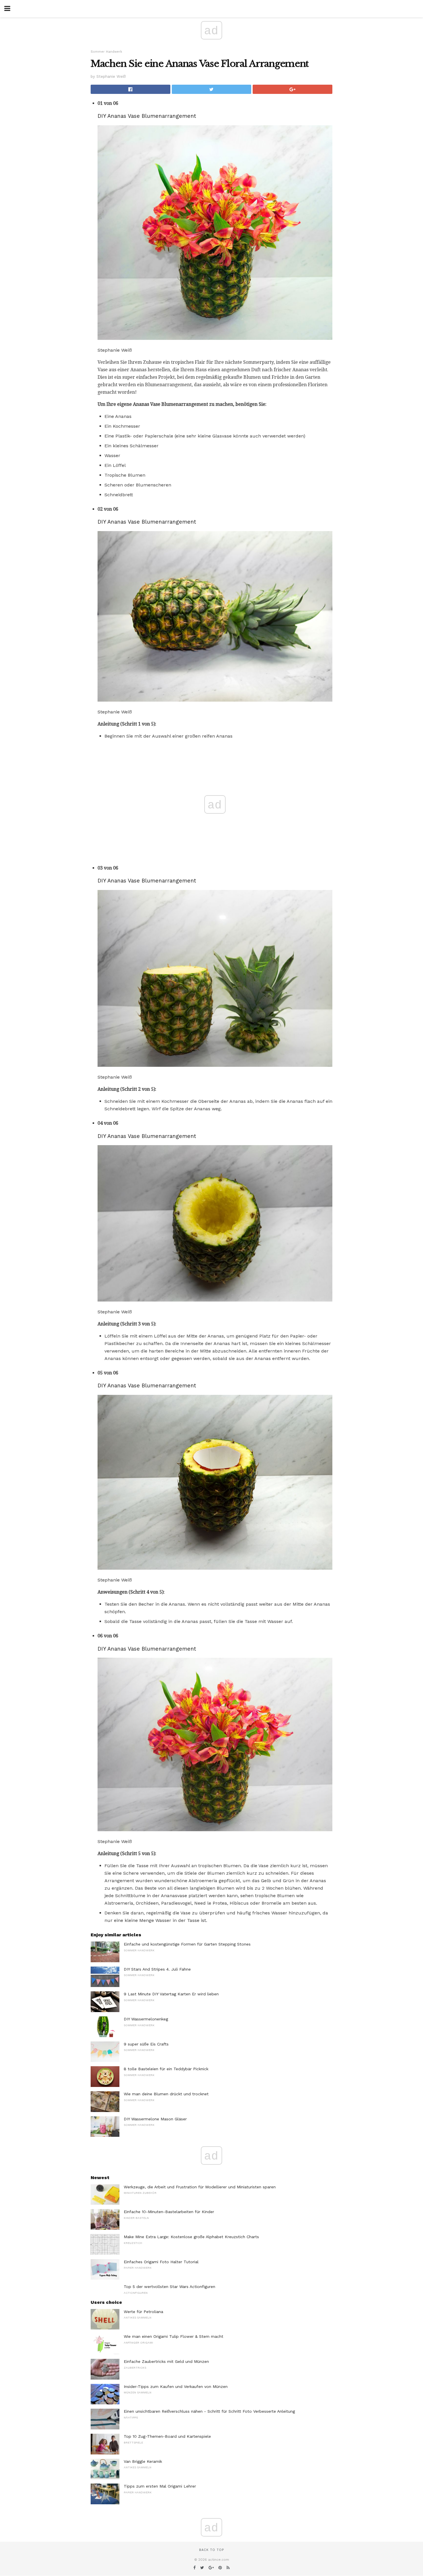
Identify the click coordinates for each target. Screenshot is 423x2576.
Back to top (211, 2550)
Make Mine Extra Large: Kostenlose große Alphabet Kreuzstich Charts (191, 2237)
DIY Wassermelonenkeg (146, 2019)
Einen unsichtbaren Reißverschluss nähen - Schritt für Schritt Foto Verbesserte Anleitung (209, 2411)
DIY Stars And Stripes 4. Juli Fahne (157, 1969)
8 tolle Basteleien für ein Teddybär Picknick (166, 2069)
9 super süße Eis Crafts (146, 2044)
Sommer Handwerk (106, 52)
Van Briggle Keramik (143, 2461)
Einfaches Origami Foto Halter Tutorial (161, 2262)
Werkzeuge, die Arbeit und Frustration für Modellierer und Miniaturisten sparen (200, 2187)
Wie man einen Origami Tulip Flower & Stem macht (174, 2336)
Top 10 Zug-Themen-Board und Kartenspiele (167, 2436)
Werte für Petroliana (143, 2312)
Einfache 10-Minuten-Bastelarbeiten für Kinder (169, 2212)
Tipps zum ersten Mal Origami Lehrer (160, 2486)
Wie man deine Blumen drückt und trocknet (166, 2094)
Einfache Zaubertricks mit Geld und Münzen (166, 2361)
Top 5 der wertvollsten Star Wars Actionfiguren (169, 2287)
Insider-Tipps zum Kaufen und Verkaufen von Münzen (176, 2386)
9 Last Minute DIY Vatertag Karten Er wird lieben (171, 1994)
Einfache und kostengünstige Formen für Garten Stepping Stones (187, 1944)
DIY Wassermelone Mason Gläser (155, 2119)
